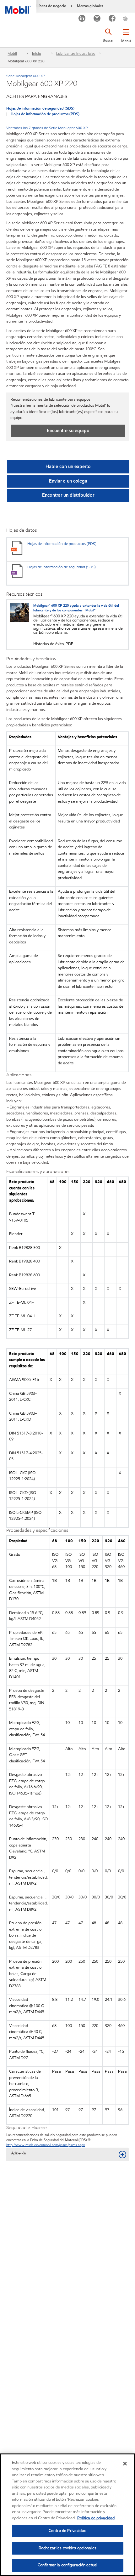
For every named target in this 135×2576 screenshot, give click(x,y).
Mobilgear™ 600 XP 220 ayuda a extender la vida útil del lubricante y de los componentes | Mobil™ (76, 608)
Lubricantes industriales (76, 53)
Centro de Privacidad (67, 2531)
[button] (126, 35)
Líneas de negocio (51, 6)
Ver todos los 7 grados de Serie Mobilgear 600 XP (47, 128)
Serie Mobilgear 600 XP (26, 76)
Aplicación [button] (19, 2153)
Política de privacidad (96, 2518)
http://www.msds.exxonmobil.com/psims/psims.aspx (46, 2145)
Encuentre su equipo (68, 431)
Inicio (37, 53)
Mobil (12, 53)
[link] (133, 14)
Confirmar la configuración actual (67, 2565)
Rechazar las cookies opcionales (67, 2548)
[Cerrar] (125, 2464)
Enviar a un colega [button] (68, 481)
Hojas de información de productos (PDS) (45, 114)
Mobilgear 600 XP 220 (26, 61)
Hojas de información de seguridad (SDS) (40, 108)
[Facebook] (112, 19)
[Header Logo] (18, 7)
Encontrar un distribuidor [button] (68, 495)
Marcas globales (90, 6)
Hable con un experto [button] (68, 467)
